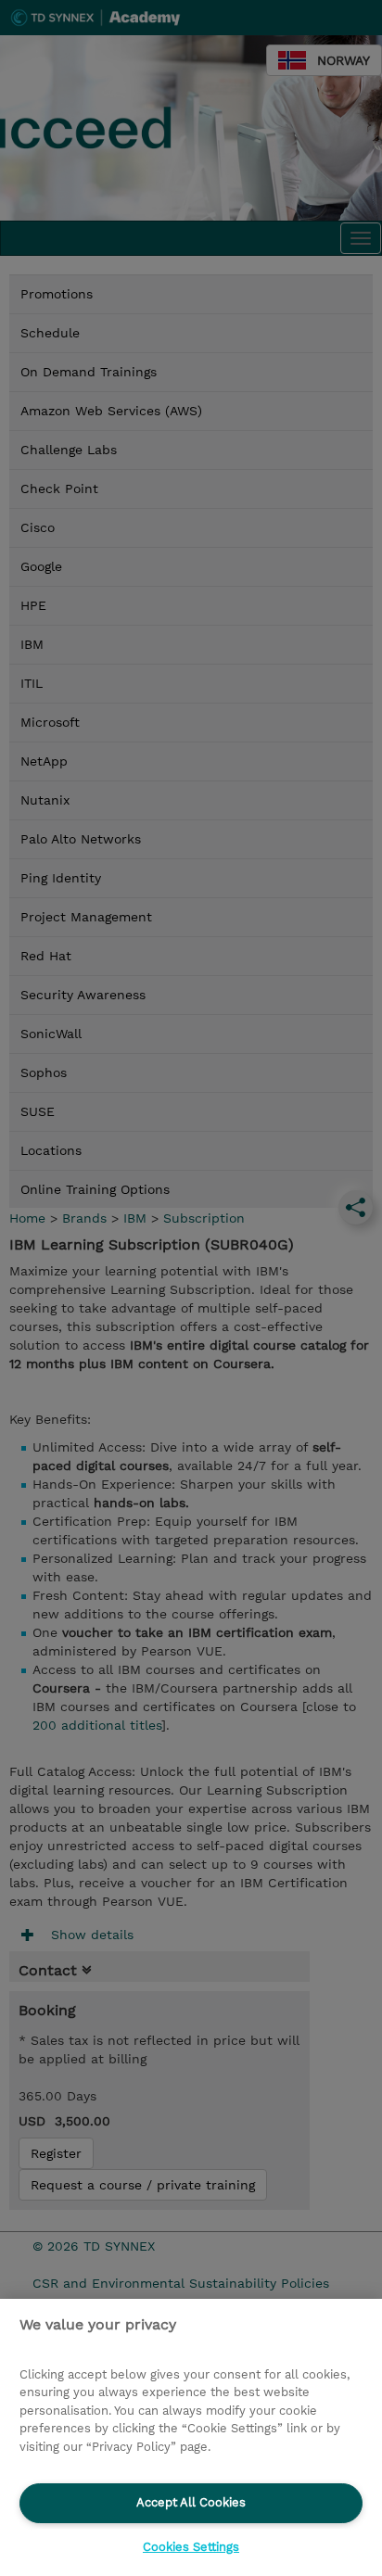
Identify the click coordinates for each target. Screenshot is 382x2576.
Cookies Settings (191, 2547)
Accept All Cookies (191, 2502)
